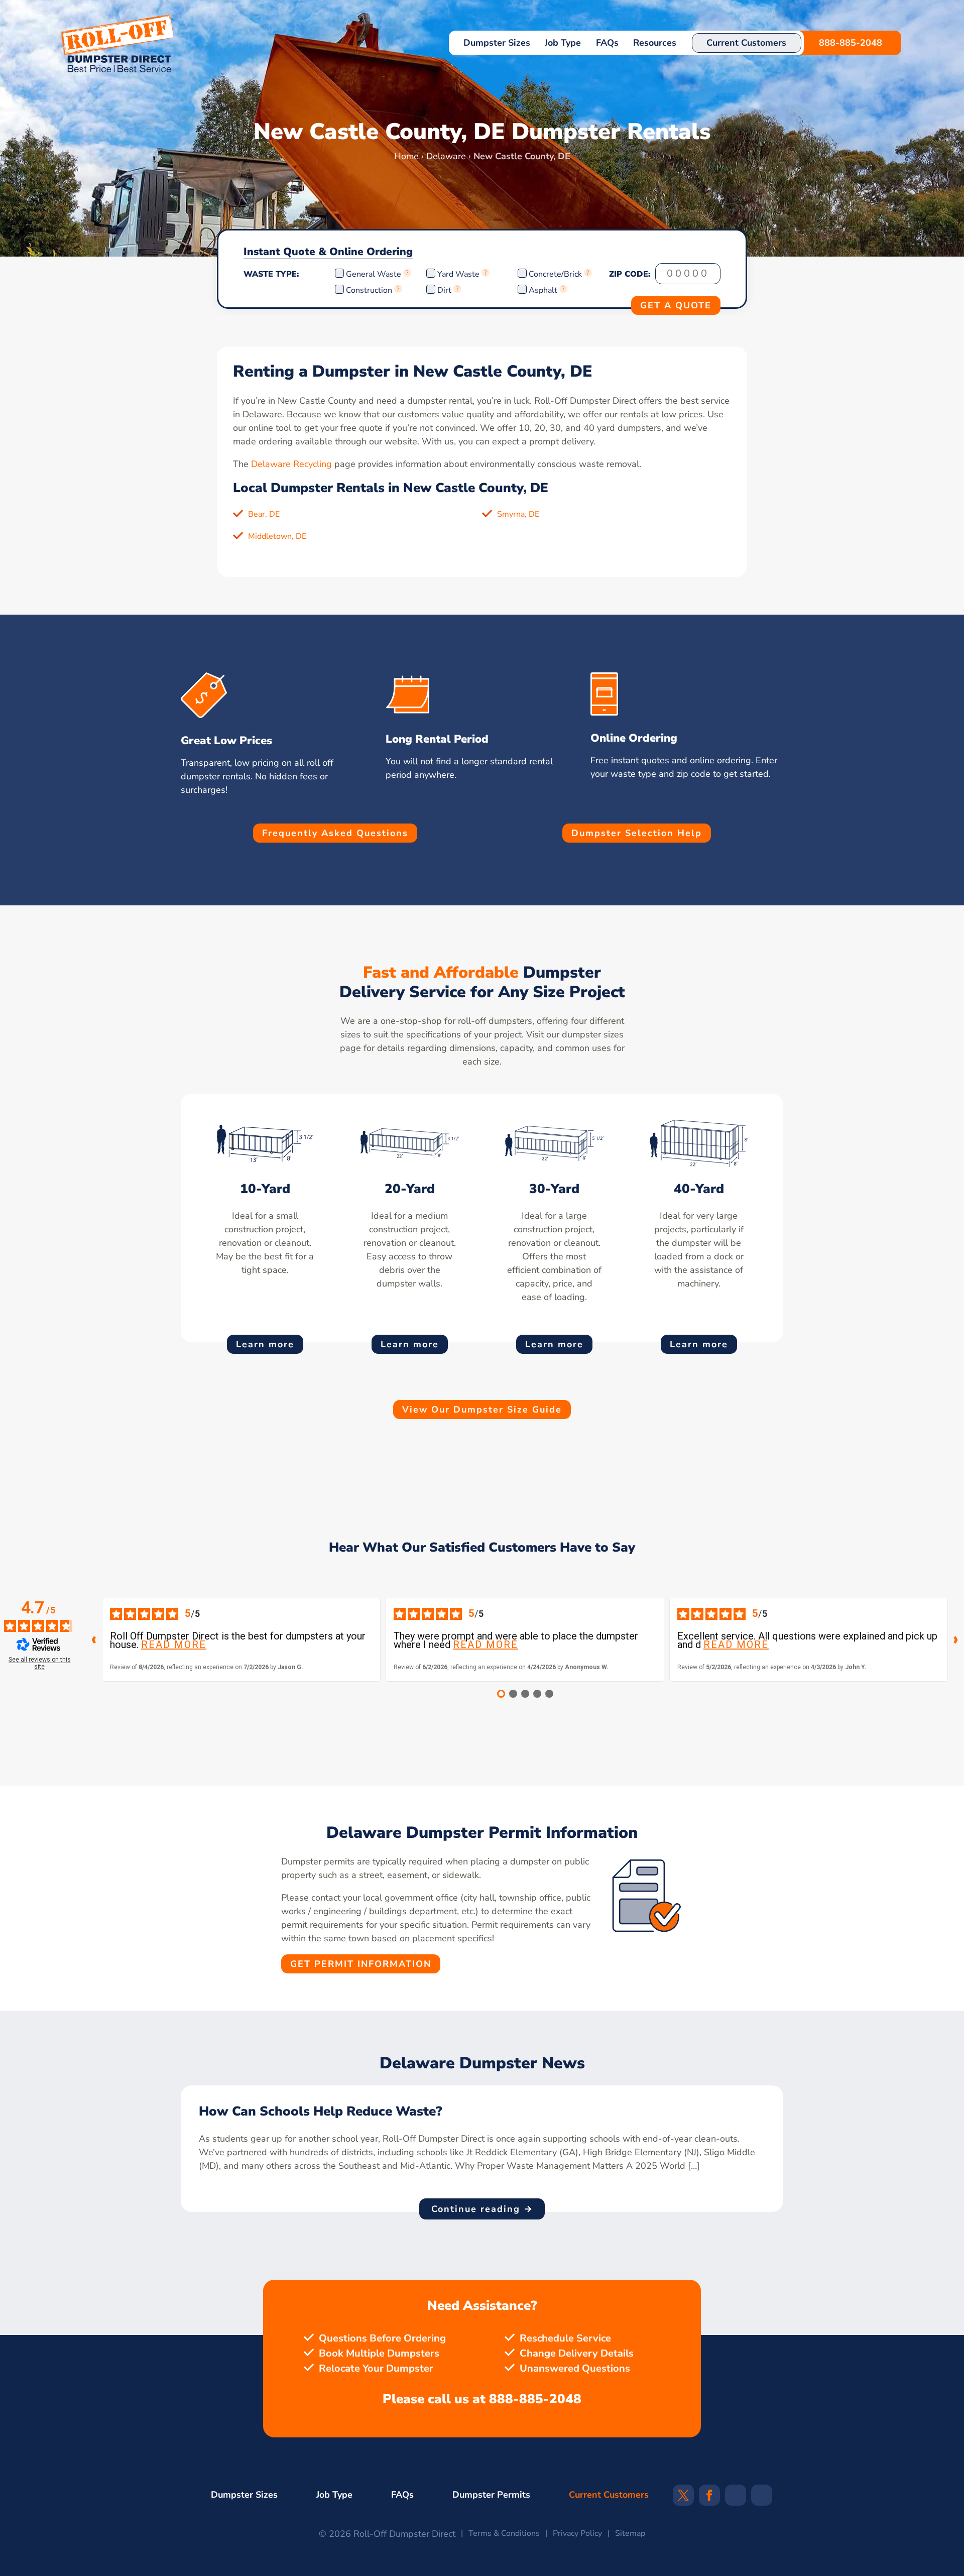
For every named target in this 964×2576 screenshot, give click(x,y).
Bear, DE (264, 514)
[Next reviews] (956, 1640)
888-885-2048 (851, 43)
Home (406, 156)
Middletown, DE (277, 536)
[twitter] (683, 2498)
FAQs (607, 43)
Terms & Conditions (504, 2533)
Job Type (563, 43)
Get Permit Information (361, 1964)
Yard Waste (458, 274)
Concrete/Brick (555, 274)
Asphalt (543, 290)
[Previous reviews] (94, 1640)
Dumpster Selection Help (637, 833)
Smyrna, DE (518, 514)
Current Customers (746, 43)
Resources (655, 43)
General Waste (375, 274)
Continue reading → (482, 2209)
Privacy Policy (577, 2533)
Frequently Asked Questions (335, 833)
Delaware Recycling (291, 464)
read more (174, 1645)
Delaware (446, 156)
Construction (369, 290)
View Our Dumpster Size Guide (482, 1410)
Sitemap (630, 2533)
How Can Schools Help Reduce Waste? (320, 2112)
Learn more (265, 1344)
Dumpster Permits (491, 2495)
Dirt (444, 290)
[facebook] (709, 2498)
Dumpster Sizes (497, 43)
